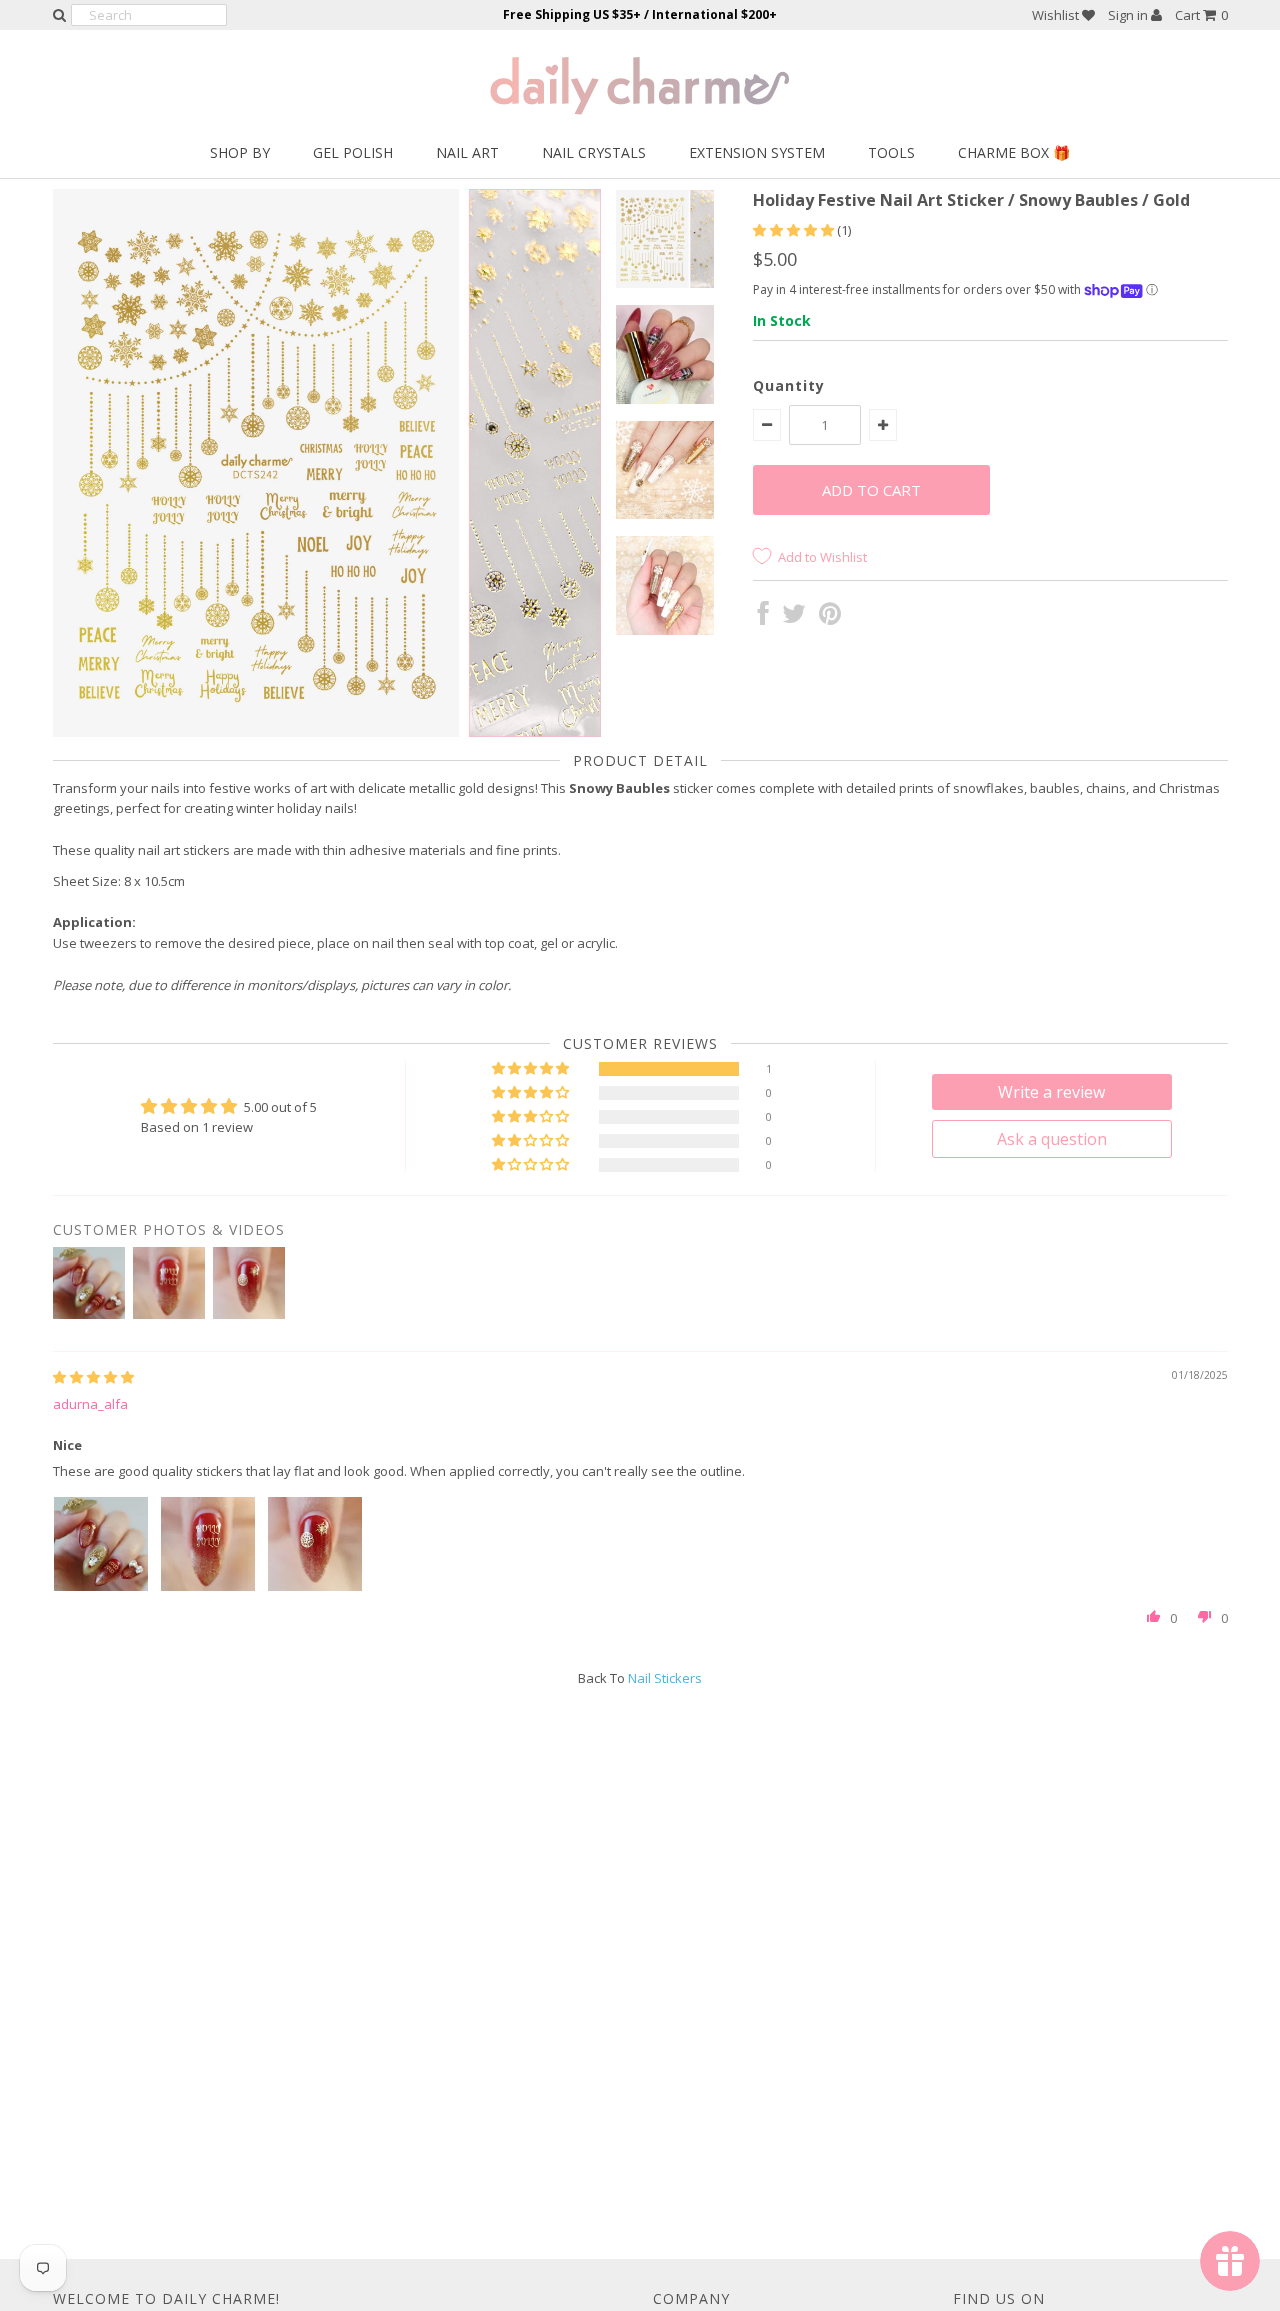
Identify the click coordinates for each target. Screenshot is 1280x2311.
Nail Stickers (665, 1678)
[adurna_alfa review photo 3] (315, 1544)
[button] (795, 230)
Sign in (1129, 15)
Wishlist (1057, 15)
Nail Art (467, 152)
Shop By (240, 152)
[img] (93, 1377)
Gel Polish (353, 152)
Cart (1201, 15)
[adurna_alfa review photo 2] (208, 1544)
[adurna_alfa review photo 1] (101, 1544)
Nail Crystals (594, 152)
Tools (891, 152)
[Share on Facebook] (763, 618)
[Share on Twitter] (794, 618)
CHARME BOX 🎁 (1014, 152)
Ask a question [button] (1052, 1139)
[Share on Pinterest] (830, 618)
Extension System (757, 152)
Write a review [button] (1051, 1092)
